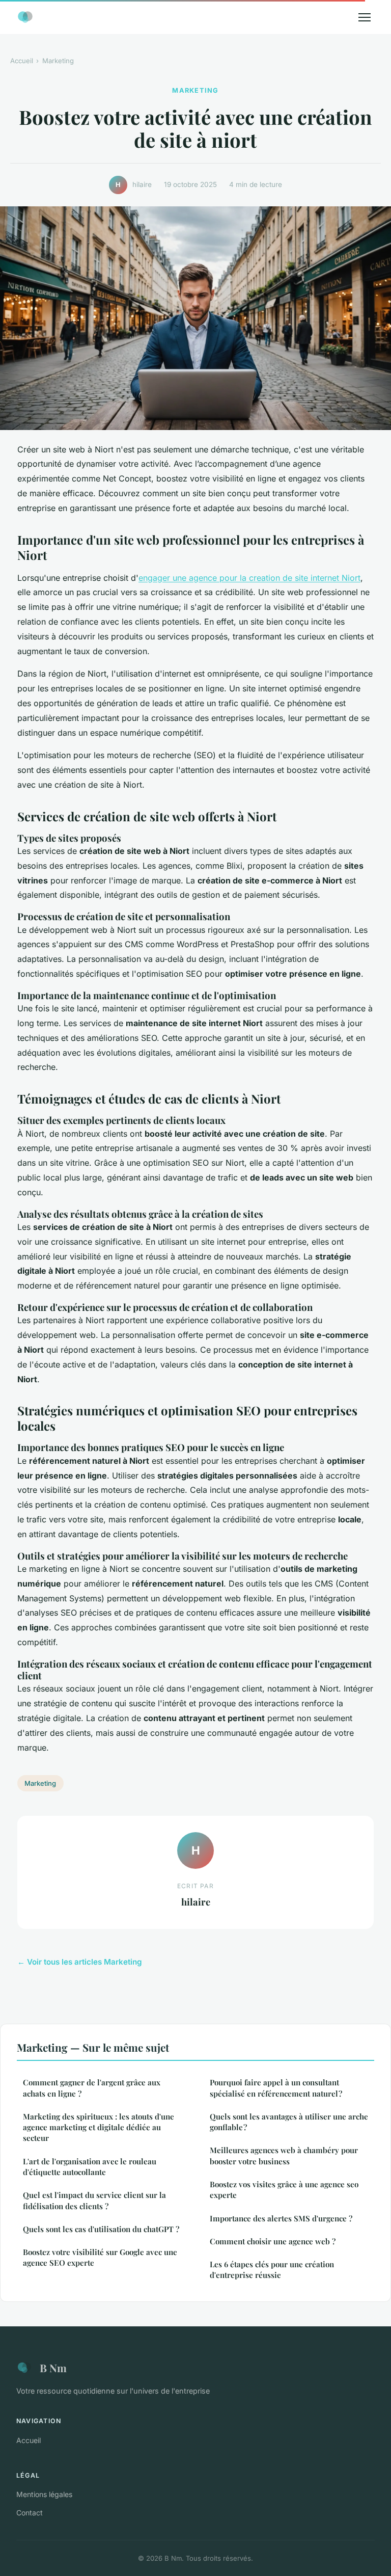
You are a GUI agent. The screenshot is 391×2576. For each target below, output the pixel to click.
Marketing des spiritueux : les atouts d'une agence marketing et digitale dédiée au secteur (99, 2127)
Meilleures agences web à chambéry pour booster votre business (284, 2155)
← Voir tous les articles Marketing (80, 1962)
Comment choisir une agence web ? (273, 2241)
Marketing (58, 61)
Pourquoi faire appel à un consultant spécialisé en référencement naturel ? (276, 2088)
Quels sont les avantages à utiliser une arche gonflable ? (289, 2122)
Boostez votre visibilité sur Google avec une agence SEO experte (100, 2257)
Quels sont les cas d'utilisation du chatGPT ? (101, 2229)
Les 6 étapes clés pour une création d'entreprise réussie (272, 2270)
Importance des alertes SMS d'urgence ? (281, 2218)
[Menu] (365, 17)
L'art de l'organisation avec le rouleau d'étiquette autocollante (90, 2167)
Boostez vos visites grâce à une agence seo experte (284, 2190)
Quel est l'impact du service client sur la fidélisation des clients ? (94, 2200)
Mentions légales (44, 2494)
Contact (30, 2513)
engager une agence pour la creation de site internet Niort (249, 578)
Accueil (22, 61)
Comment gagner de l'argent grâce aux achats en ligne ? (92, 2088)
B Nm (53, 2368)
